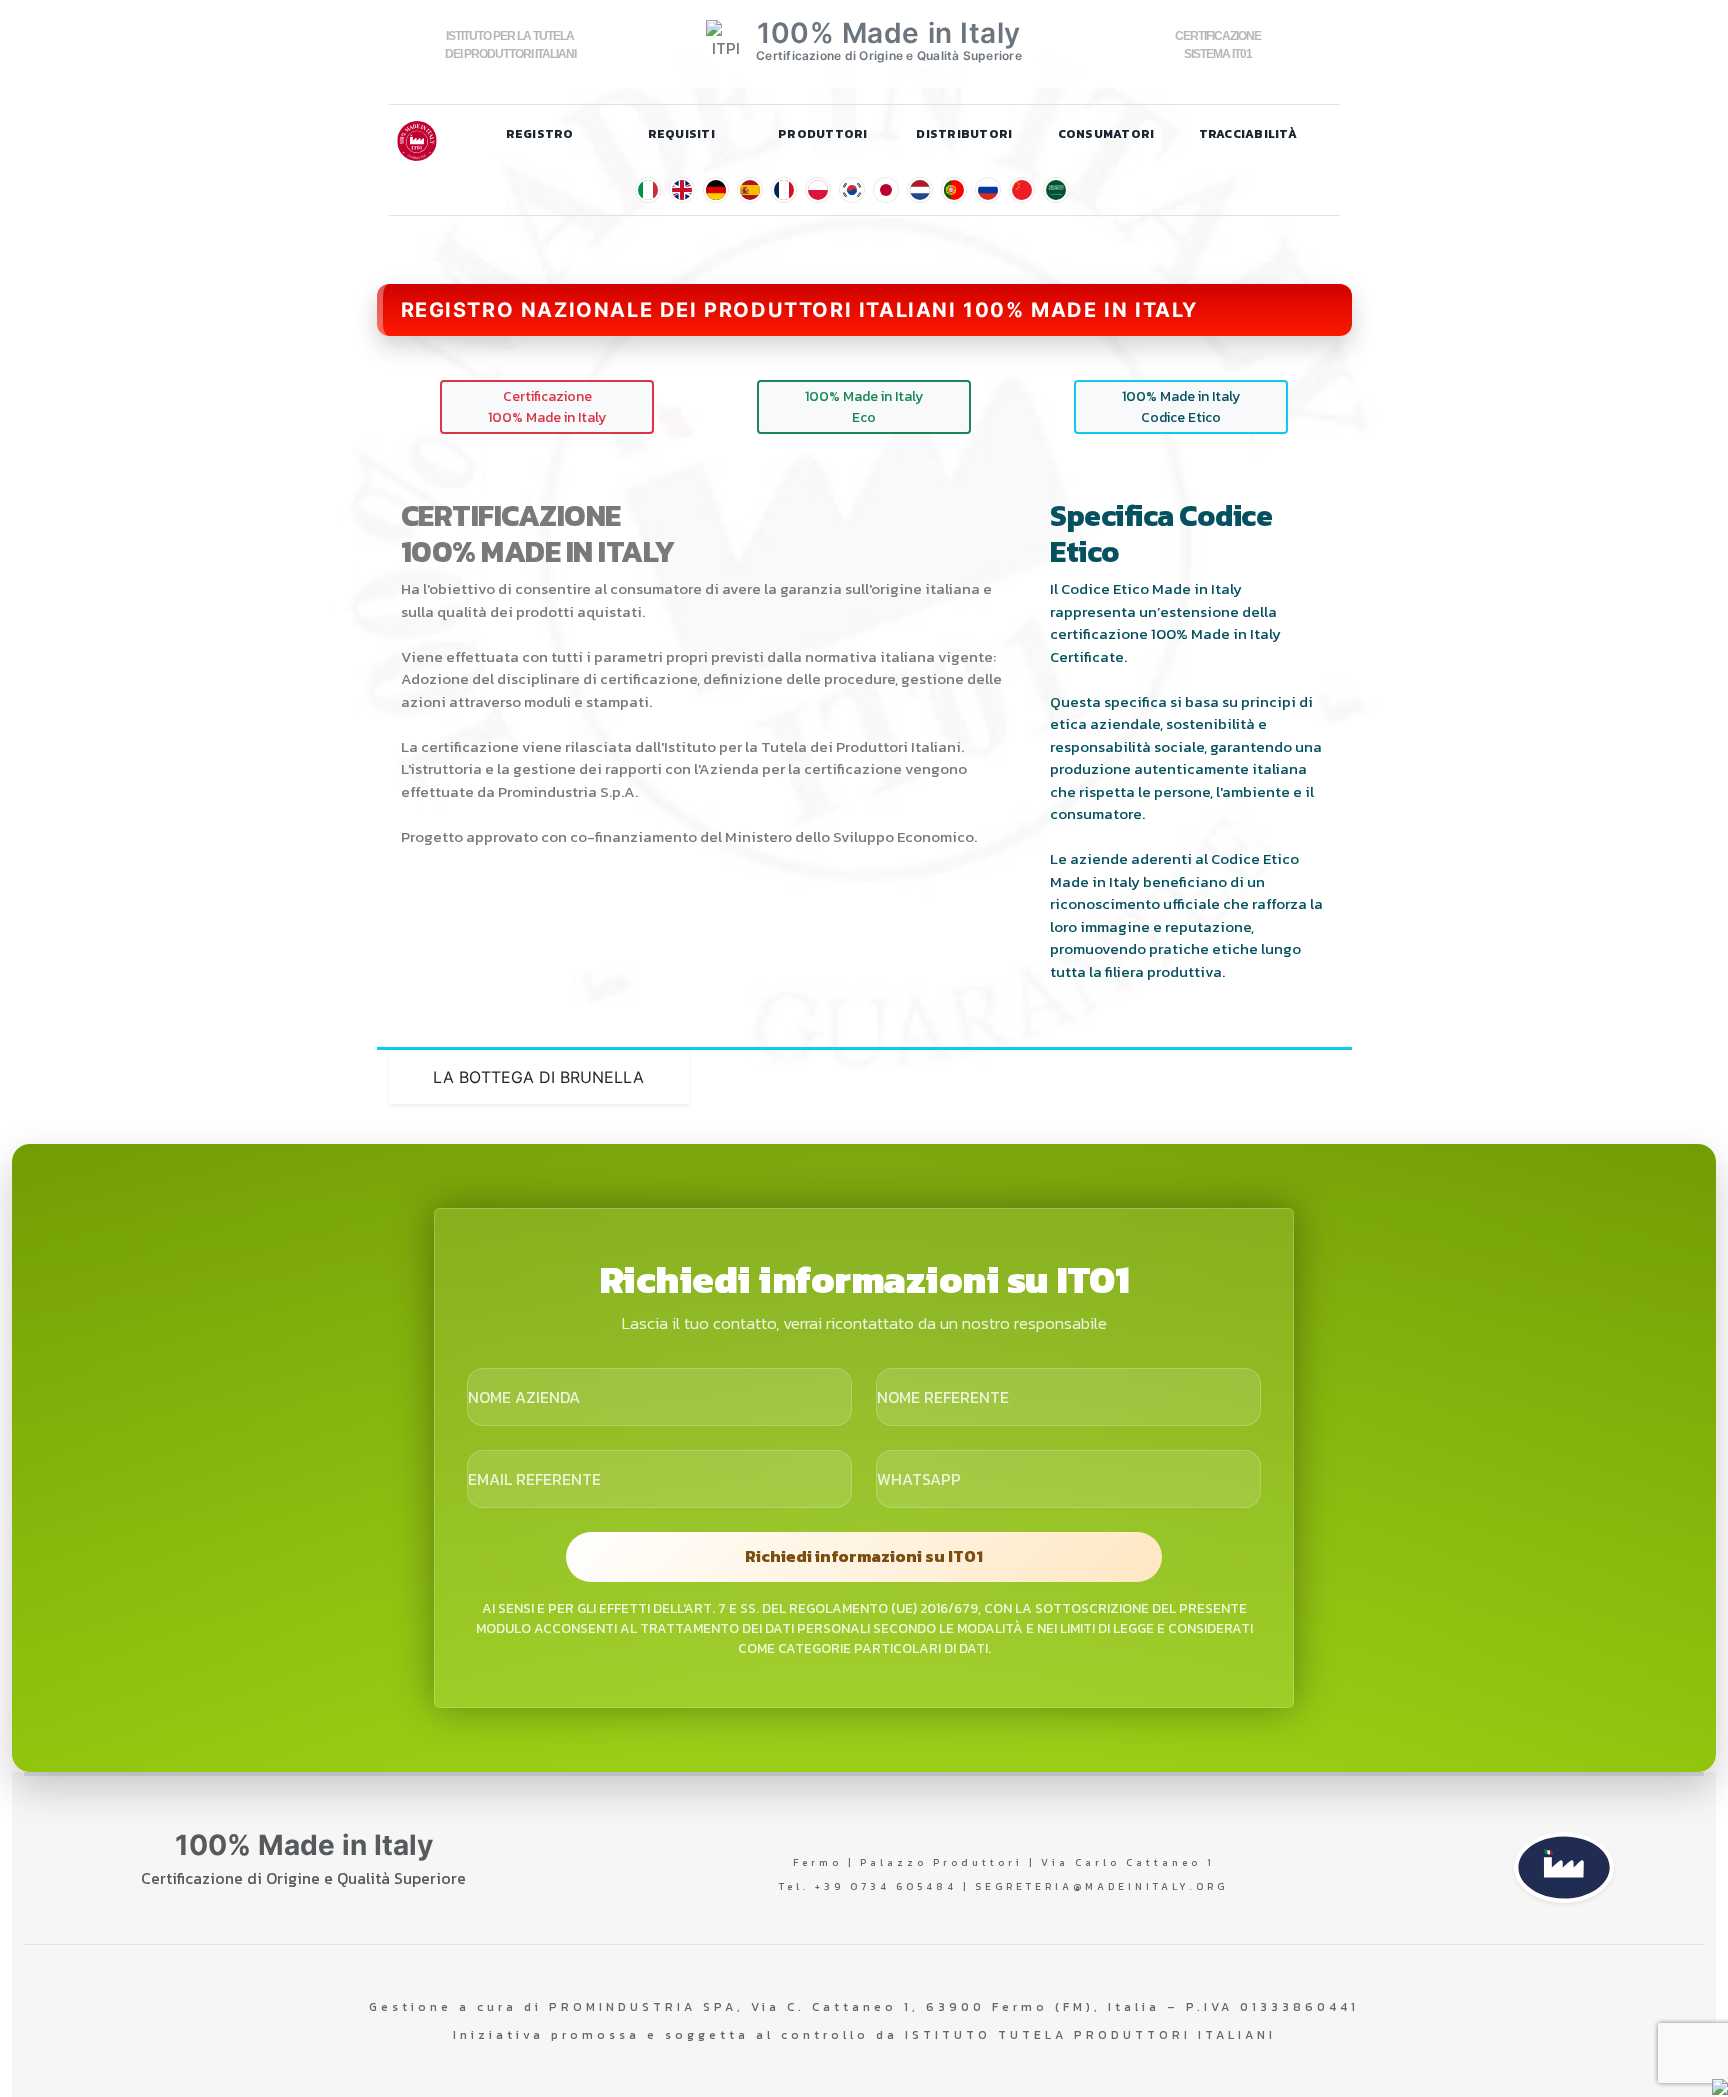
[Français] (784, 190)
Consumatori (1106, 134)
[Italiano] (648, 190)
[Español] (750, 190)
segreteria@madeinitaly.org (1101, 1886)
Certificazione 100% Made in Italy (547, 407)
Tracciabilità (1248, 134)
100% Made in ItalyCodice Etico (1181, 407)
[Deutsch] (716, 190)
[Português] (954, 190)
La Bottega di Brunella (538, 1077)
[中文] (1022, 190)
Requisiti (681, 134)
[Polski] (818, 190)
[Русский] (988, 190)
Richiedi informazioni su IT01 (864, 1556)
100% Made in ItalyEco (864, 407)
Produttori (822, 134)
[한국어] (852, 190)
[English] (682, 190)
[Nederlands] (920, 190)
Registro (540, 134)
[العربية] (1056, 190)
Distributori (964, 134)
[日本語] (886, 190)
